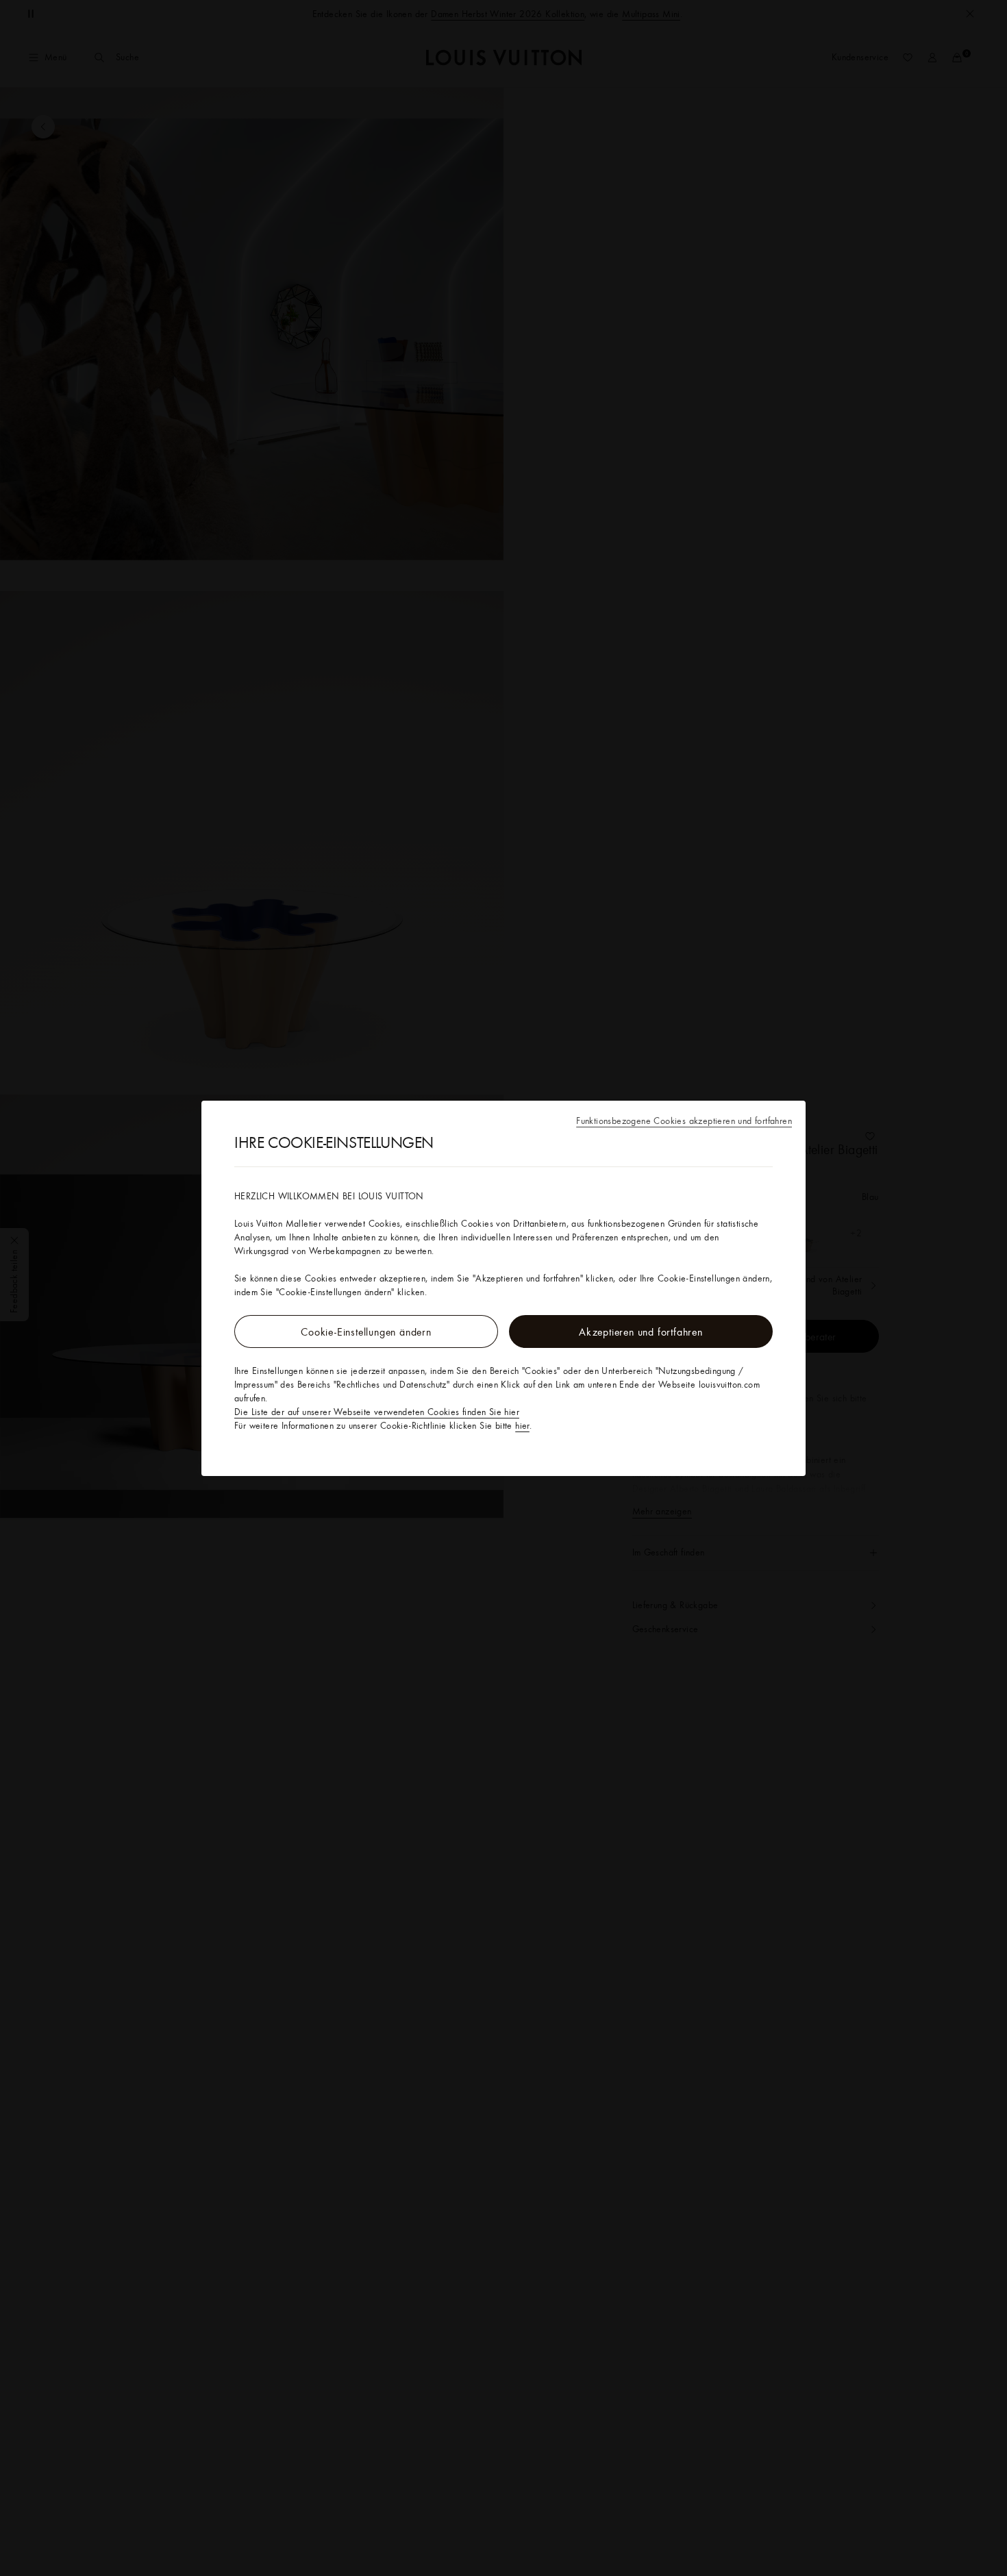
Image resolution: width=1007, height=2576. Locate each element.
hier (522, 1425)
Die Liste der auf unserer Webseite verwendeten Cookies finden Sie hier (377, 1412)
